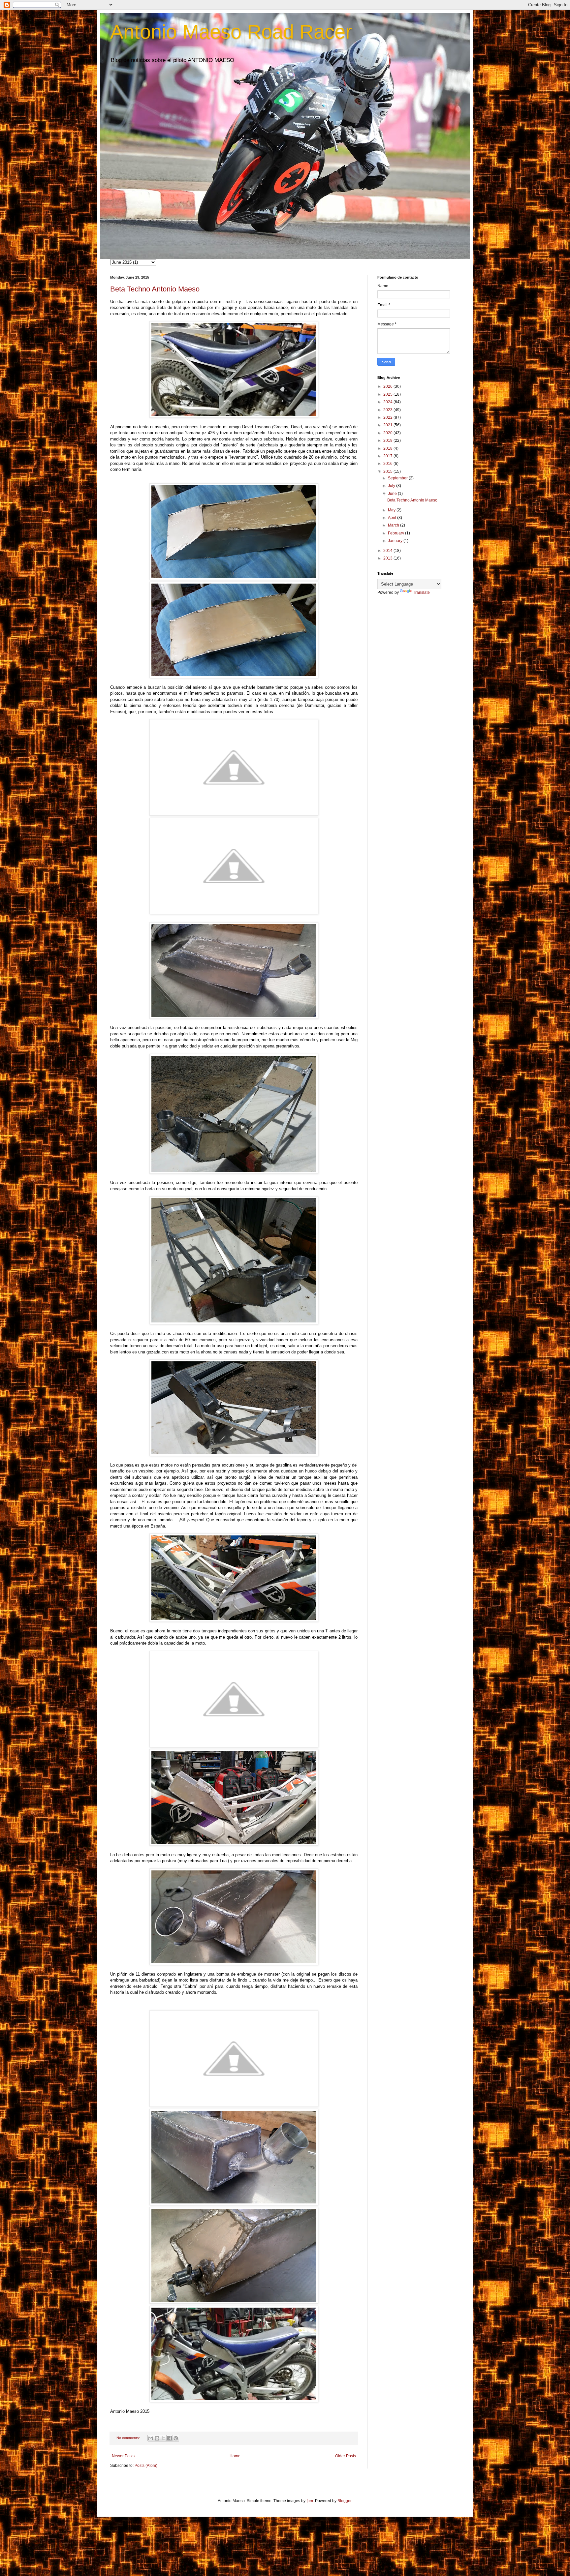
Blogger (344, 2501)
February (396, 533)
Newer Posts (123, 2456)
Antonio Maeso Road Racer (231, 32)
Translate (421, 592)
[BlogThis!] (157, 2438)
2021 (388, 425)
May (392, 510)
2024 (388, 402)
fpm (310, 2501)
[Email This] (151, 2438)
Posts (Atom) (146, 2466)
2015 (388, 471)
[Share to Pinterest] (176, 2438)
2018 (388, 448)
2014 (388, 551)
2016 (388, 464)
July (392, 486)
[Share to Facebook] (170, 2438)
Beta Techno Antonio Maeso (155, 289)
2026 (388, 386)
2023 (388, 410)
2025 (388, 394)
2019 (388, 440)
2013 (388, 558)
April (393, 518)
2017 (388, 456)
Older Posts (346, 2456)
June (393, 494)
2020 (388, 433)
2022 (388, 417)
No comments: (129, 2438)
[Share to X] (163, 2438)
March (394, 525)
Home (235, 2456)
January (396, 541)
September (398, 478)
